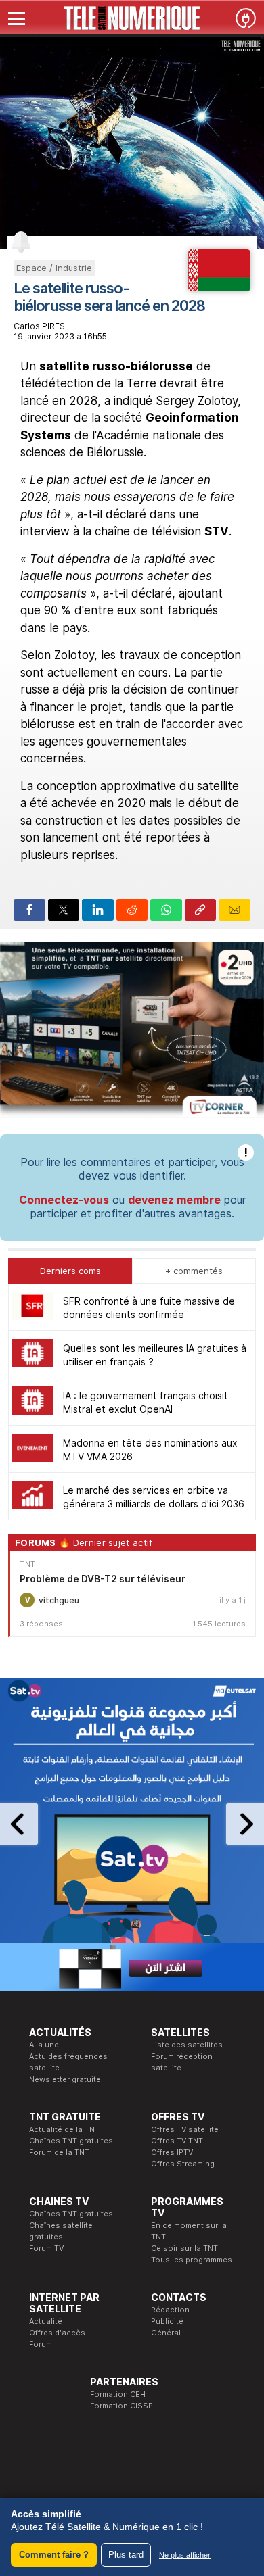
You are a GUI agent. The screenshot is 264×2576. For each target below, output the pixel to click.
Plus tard (126, 2555)
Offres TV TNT (177, 2141)
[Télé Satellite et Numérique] (132, 18)
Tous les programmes (192, 2260)
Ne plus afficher (185, 2555)
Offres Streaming (183, 2164)
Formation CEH (118, 2394)
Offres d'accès (57, 2333)
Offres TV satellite (185, 2129)
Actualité (46, 2321)
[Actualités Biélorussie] (220, 287)
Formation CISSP (122, 2406)
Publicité (167, 2321)
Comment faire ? (54, 2555)
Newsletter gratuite (65, 2079)
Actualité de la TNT (64, 2129)
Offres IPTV (172, 2152)
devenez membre (174, 1200)
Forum (41, 2344)
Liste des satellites (187, 2045)
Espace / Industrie (54, 268)
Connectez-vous (64, 1200)
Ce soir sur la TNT (184, 2248)
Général (166, 2333)
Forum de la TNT (59, 2152)
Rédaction (170, 2310)
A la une (44, 2045)
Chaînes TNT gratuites (71, 2141)
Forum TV (46, 2248)
